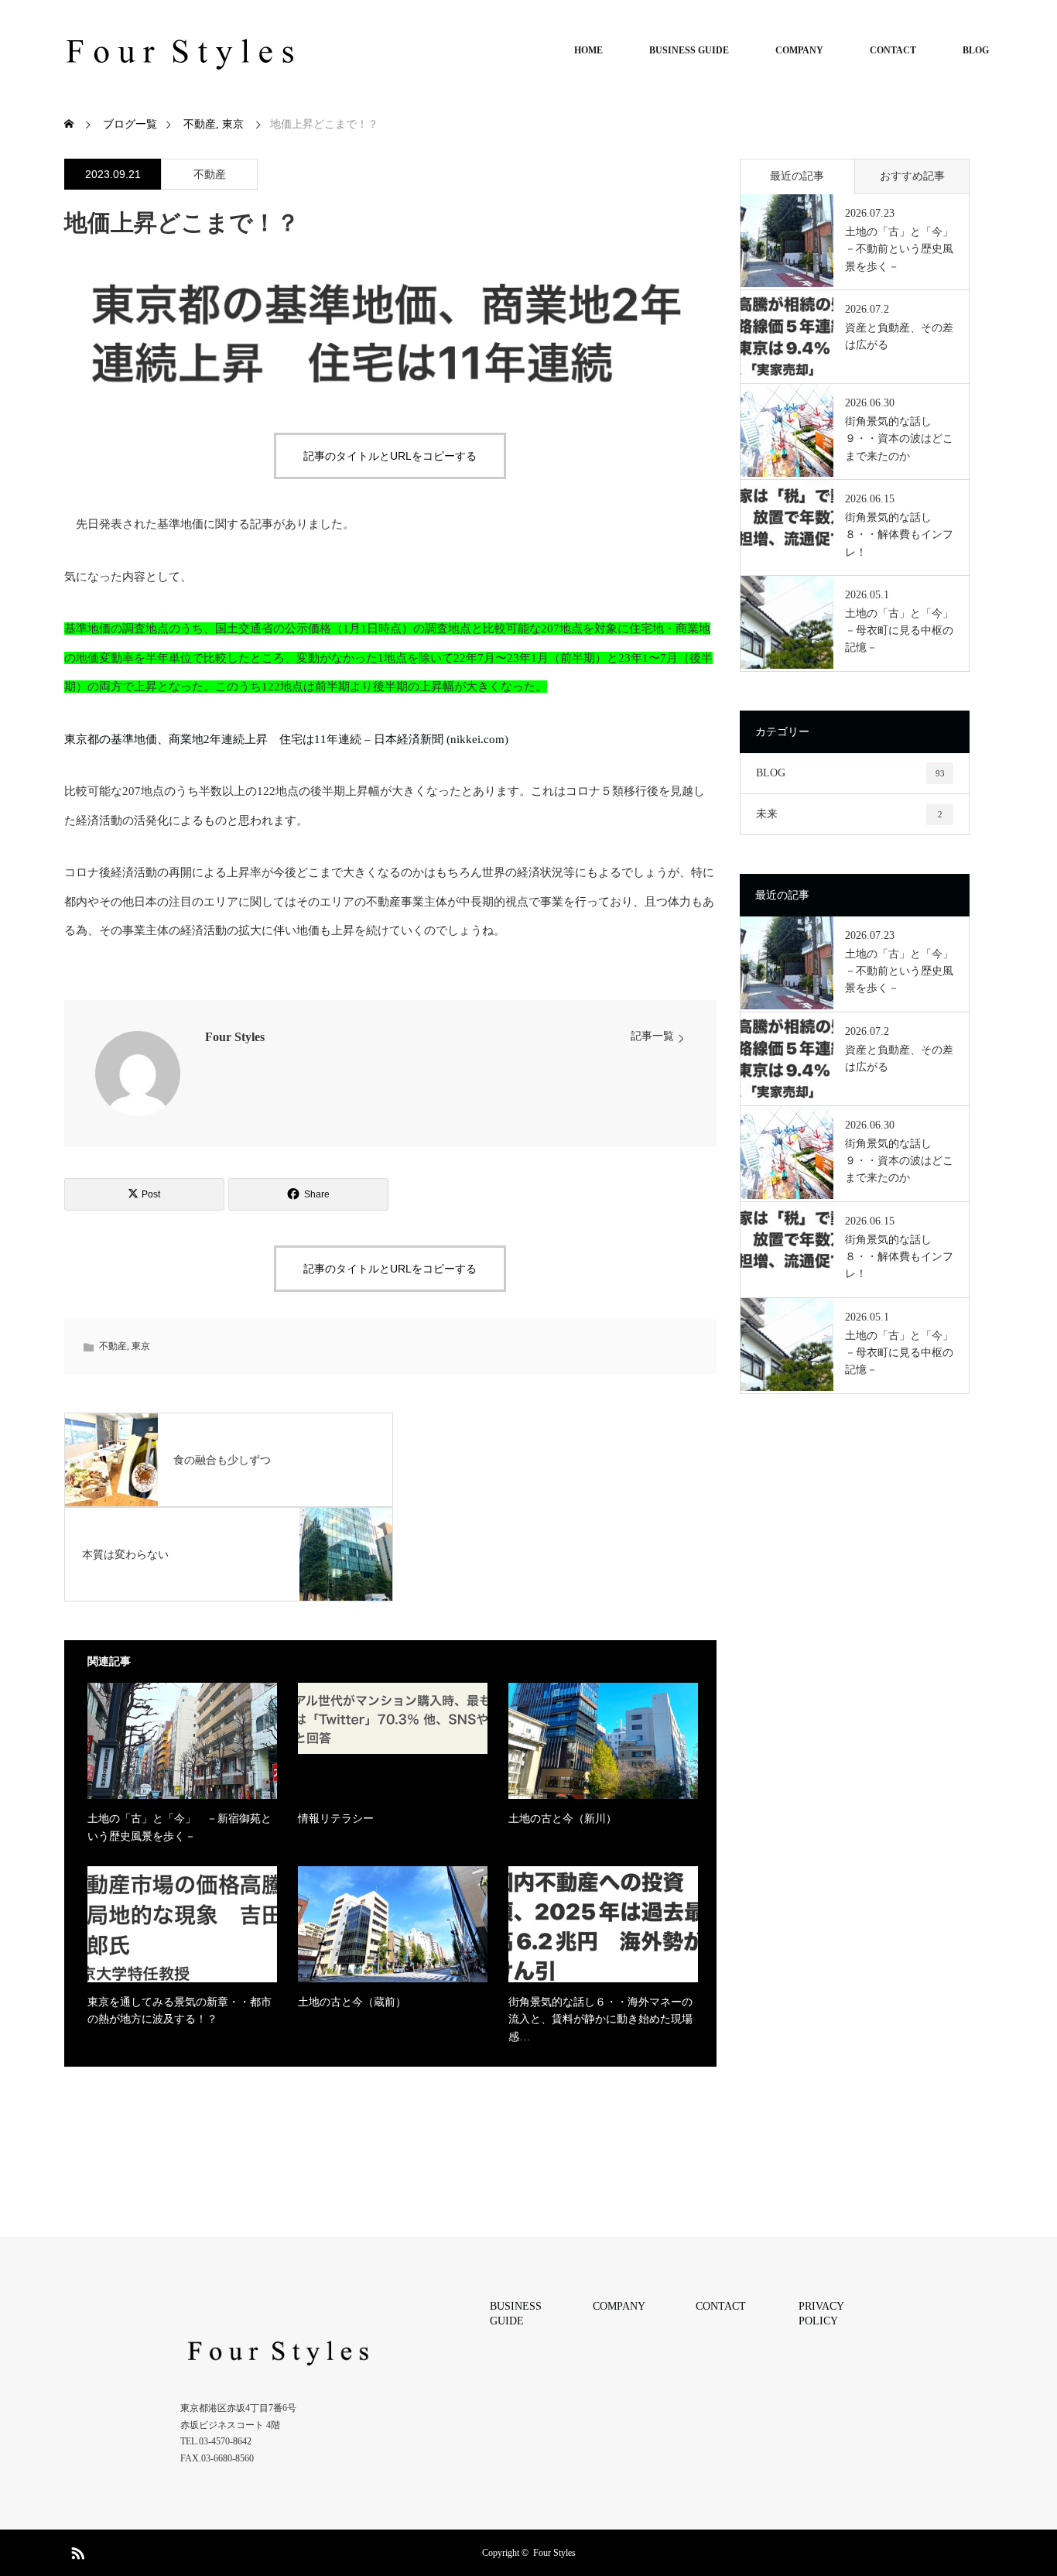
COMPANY (799, 50)
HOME (588, 50)
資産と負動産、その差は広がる (899, 336)
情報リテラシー (336, 1819)
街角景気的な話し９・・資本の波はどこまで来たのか (899, 439)
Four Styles (235, 1037)
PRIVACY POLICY (821, 2314)
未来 (849, 814)
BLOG (976, 50)
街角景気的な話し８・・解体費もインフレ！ (899, 535)
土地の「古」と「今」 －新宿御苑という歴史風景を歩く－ (180, 1827)
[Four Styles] (180, 50)
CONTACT (893, 50)
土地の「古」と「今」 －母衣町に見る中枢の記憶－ (900, 631)
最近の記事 (797, 176)
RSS (76, 2550)
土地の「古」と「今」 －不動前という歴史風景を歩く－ (900, 249)
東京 (141, 1346)
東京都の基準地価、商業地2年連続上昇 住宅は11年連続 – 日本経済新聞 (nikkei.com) (286, 739)
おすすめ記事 (912, 176)
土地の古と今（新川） (563, 1819)
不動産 (210, 175)
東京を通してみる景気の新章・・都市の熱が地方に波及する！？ (180, 2011)
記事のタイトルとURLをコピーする (390, 456)
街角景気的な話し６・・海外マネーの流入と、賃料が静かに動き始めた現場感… (600, 2019)
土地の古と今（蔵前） (352, 2002)
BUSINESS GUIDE (689, 50)
